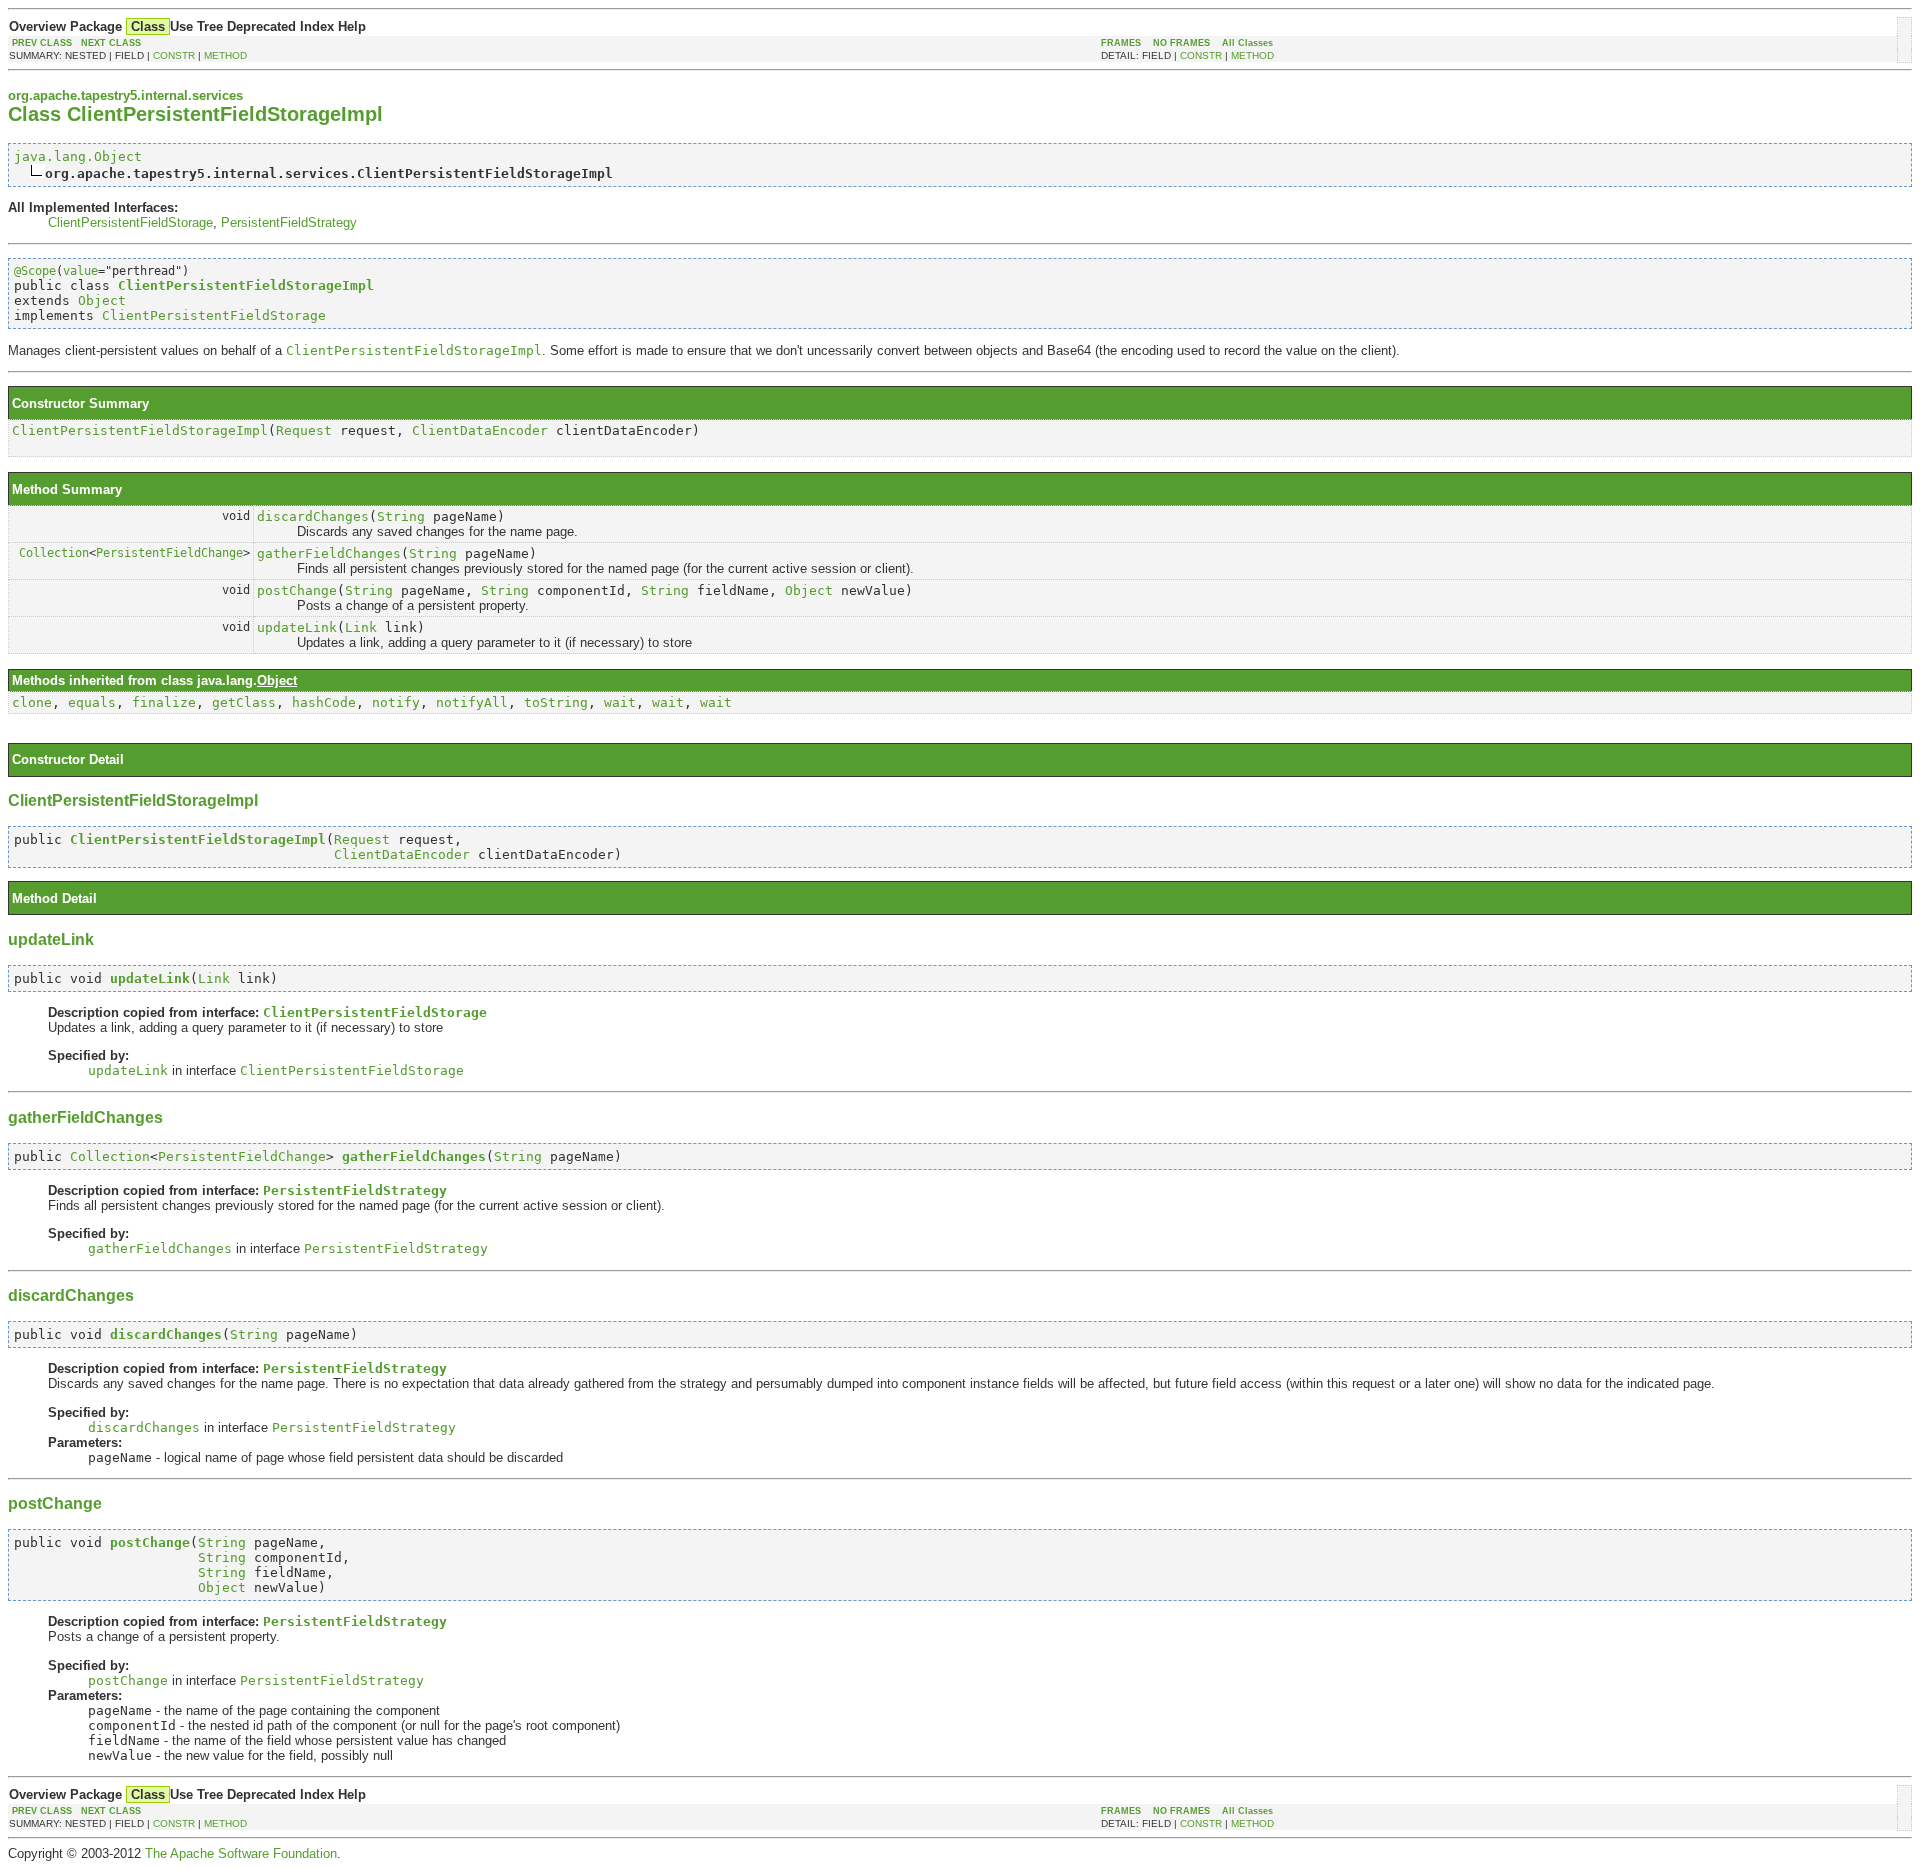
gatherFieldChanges (329, 553)
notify (396, 702)
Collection (54, 553)
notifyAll (472, 702)
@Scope (35, 271)
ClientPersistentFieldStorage (130, 222)
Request (304, 430)
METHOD (225, 55)
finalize (164, 702)
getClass (244, 702)
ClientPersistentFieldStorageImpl (140, 430)
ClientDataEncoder (480, 430)
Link (361, 627)
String (401, 516)
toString (556, 702)
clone (32, 702)
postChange (297, 590)
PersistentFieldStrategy (289, 222)
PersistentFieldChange (169, 553)
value (80, 271)
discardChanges (313, 516)
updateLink (297, 627)
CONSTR (174, 55)
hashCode (324, 702)
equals (92, 702)
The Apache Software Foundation (241, 1853)
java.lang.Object (78, 156)
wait (620, 702)
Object (102, 300)
